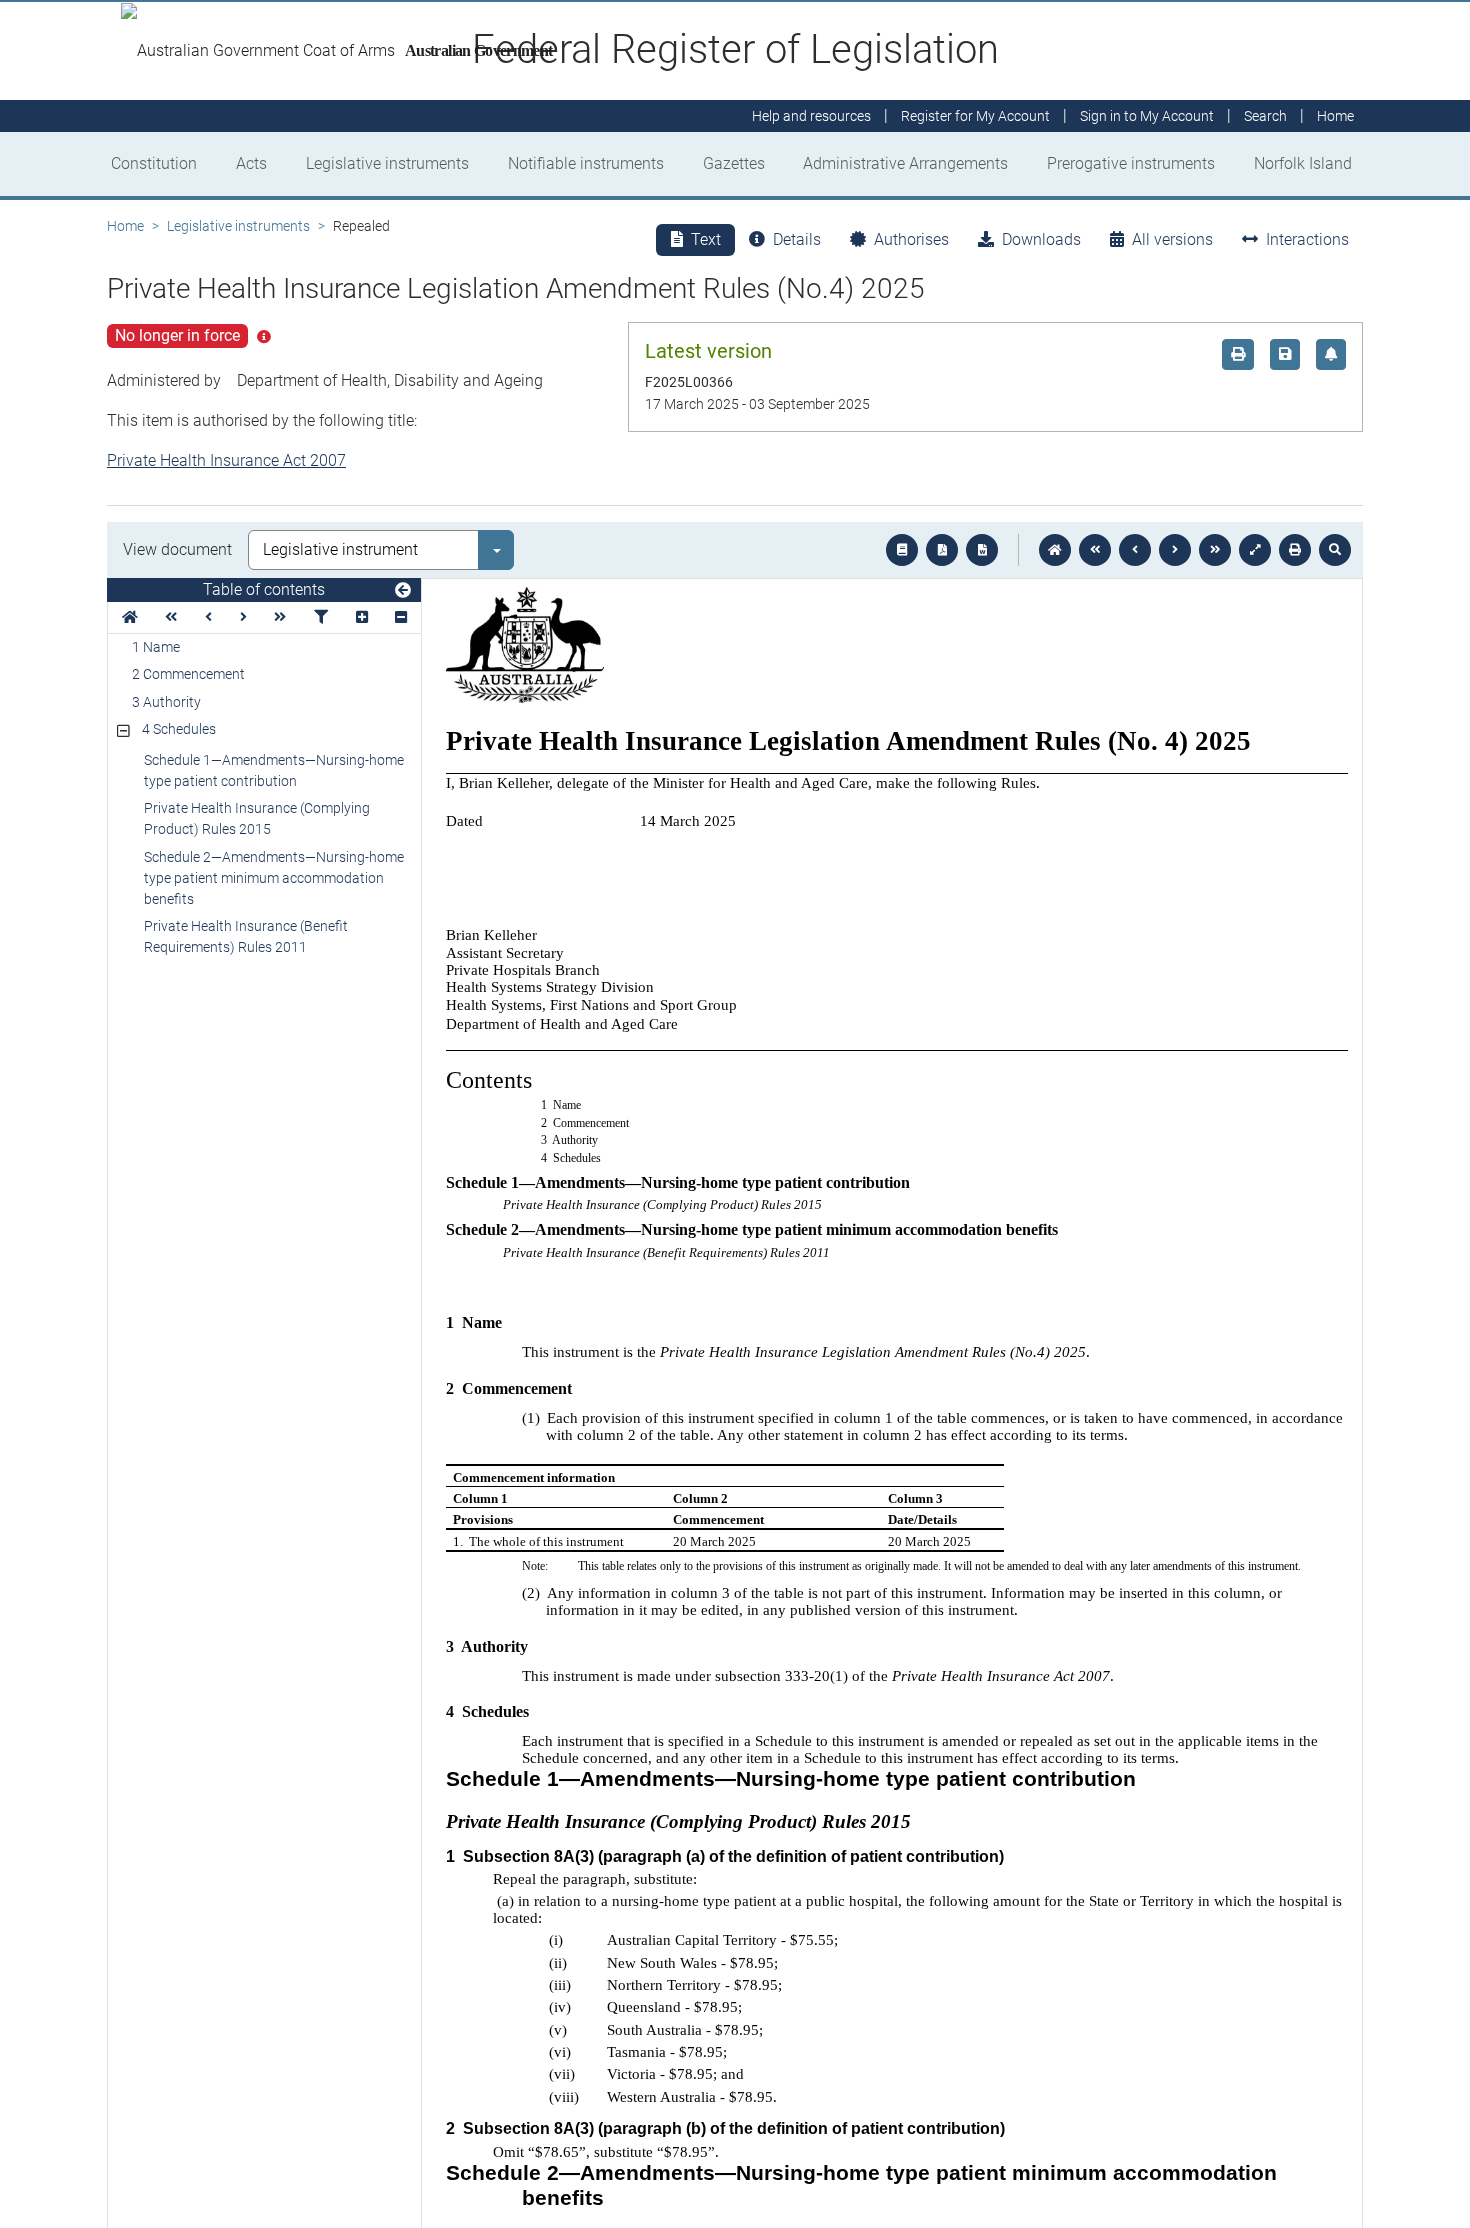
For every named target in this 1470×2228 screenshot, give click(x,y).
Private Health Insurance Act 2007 (226, 460)
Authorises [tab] (911, 239)
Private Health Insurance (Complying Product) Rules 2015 (257, 818)
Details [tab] (797, 239)
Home (125, 226)
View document (177, 549)
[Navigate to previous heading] (208, 617)
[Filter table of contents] (321, 617)
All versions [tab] (1172, 239)
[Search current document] (1335, 550)
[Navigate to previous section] (1135, 550)
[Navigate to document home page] (130, 617)
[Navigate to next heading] (243, 617)
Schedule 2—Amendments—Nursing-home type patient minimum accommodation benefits (274, 878)
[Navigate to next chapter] (1215, 550)
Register (975, 116)
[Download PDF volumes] (942, 550)
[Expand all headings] (362, 617)
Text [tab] (706, 239)
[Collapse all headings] (401, 617)
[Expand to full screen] (1255, 550)
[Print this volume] (1295, 550)
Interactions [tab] (1307, 239)
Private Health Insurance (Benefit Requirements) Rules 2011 (246, 936)
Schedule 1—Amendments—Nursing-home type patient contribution (274, 770)
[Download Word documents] (982, 550)
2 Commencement (188, 674)
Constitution (154, 163)
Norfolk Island (1303, 163)
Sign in (1147, 116)
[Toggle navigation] (403, 591)
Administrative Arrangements (905, 163)
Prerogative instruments (1131, 163)
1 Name (156, 647)
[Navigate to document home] (1055, 550)
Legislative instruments (387, 163)
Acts (251, 163)
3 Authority (166, 702)
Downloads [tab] (1041, 239)
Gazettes (734, 163)
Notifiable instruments (586, 163)
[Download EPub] (902, 550)
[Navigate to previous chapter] (1095, 550)
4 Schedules (179, 729)
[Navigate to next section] (1175, 550)
